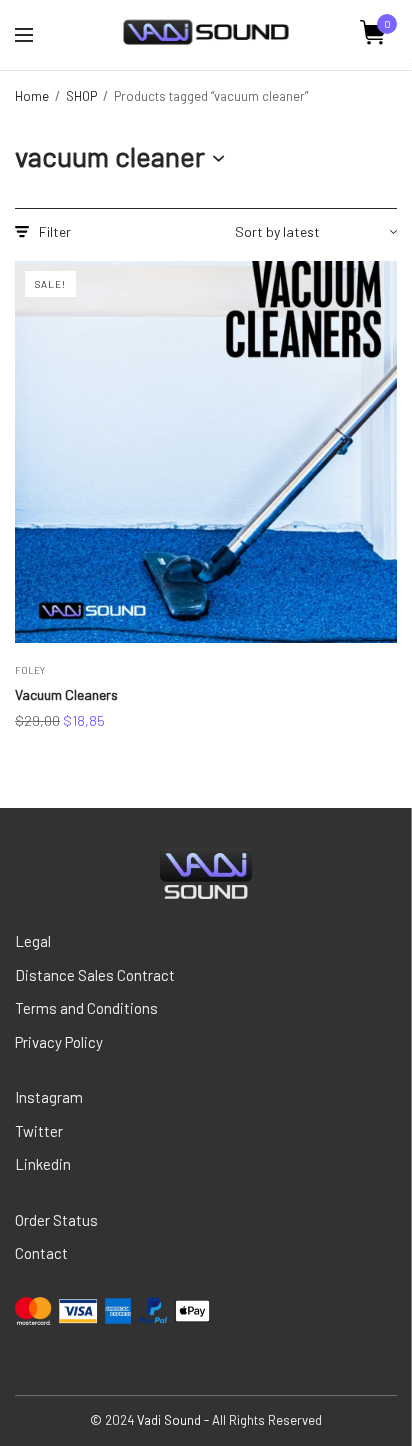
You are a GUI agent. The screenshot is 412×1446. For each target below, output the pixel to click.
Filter (55, 232)
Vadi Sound (169, 1420)
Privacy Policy (59, 1042)
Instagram (49, 1097)
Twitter (39, 1131)
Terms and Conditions (86, 1008)
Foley (30, 670)
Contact (41, 1253)
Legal (33, 941)
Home (32, 96)
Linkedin (43, 1164)
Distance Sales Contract (95, 975)
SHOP (81, 96)
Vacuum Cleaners (66, 694)
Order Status (56, 1220)
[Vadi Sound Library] (205, 33)
